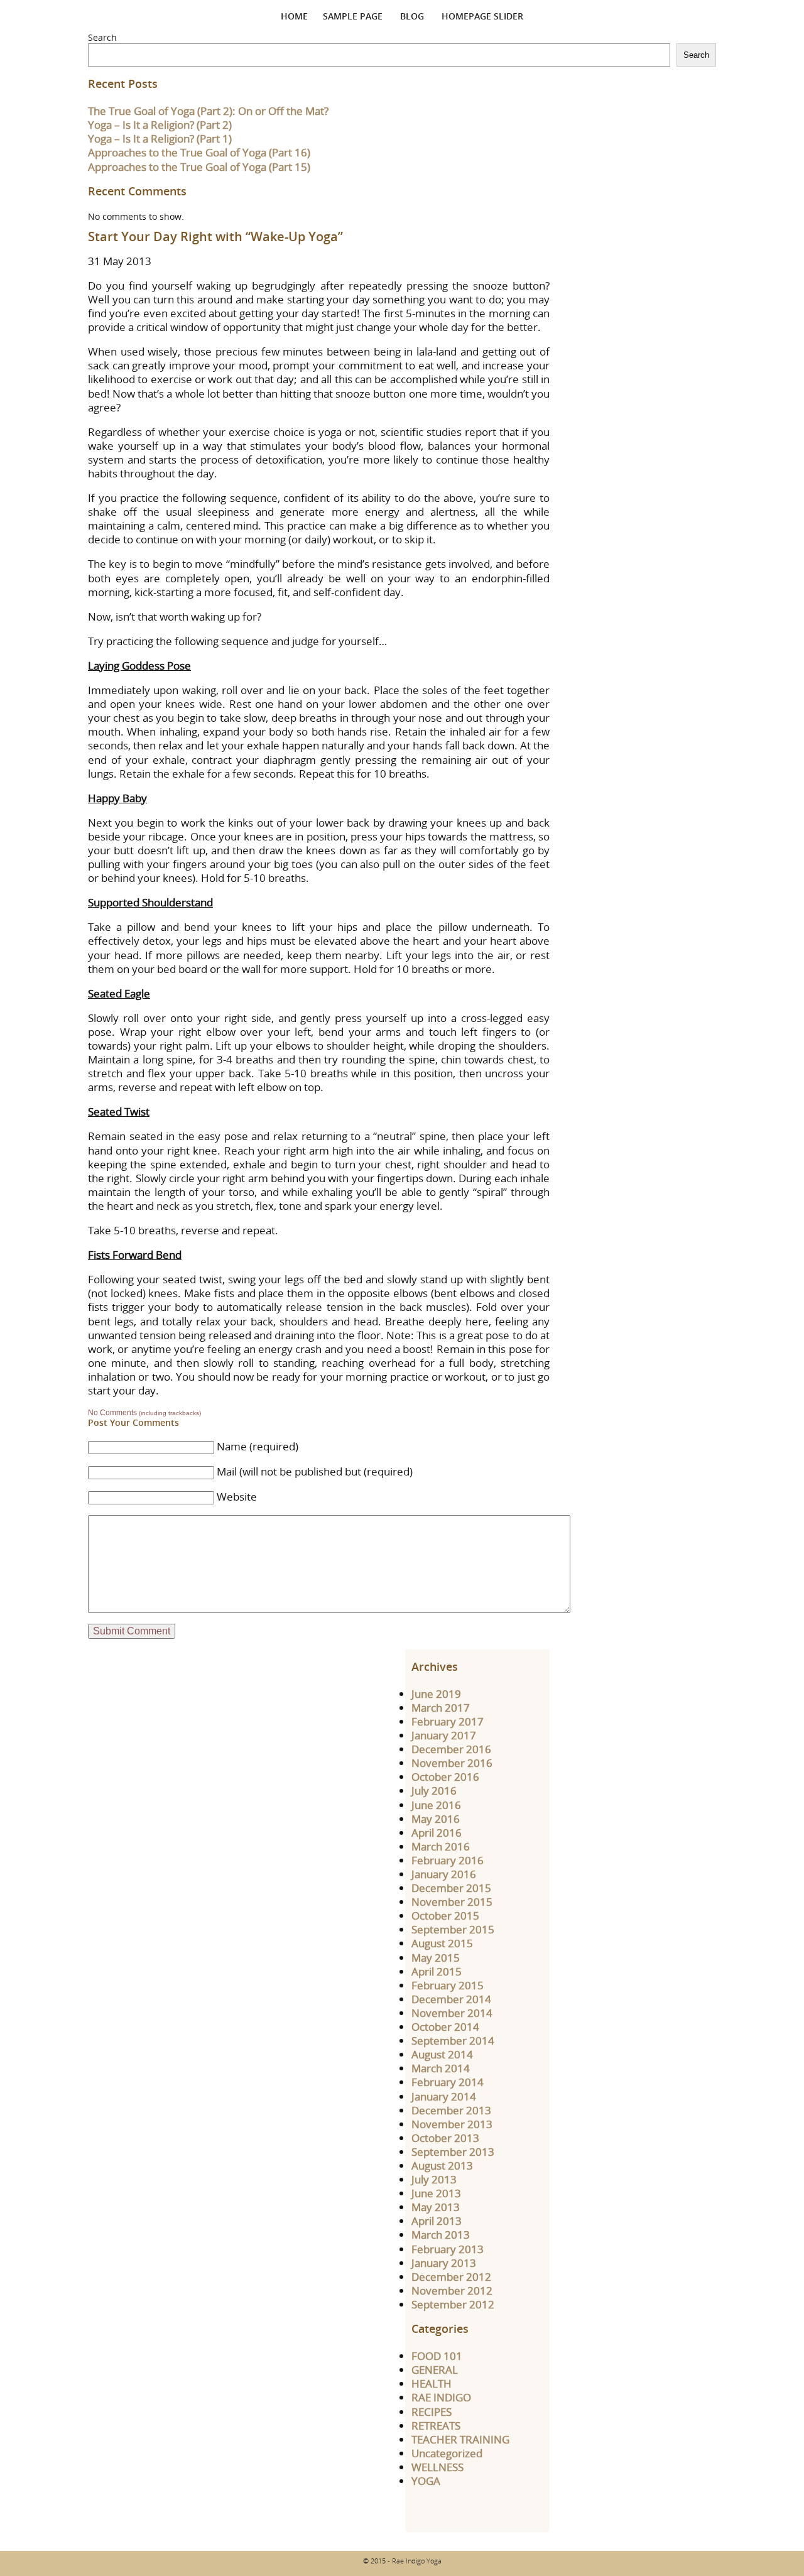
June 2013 (436, 2193)
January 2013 (444, 2263)
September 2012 (453, 2304)
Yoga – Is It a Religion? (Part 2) (160, 125)
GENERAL (435, 2370)
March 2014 (441, 2068)
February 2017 (448, 1721)
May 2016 (436, 1819)
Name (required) (258, 1446)
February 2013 (448, 2249)
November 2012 (452, 2291)
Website (237, 1497)
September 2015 (453, 1929)
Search (102, 37)
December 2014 (451, 1999)
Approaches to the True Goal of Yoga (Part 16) (199, 152)
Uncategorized (447, 2453)
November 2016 (452, 1763)
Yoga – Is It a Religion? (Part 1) (160, 139)
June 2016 (436, 1805)
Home (294, 16)
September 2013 (453, 2152)
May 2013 (436, 2207)
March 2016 (441, 1846)
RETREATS (436, 2426)
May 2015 (436, 1958)
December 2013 (451, 2110)
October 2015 (445, 1916)
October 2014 (445, 2027)
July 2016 (434, 1791)
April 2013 (437, 2221)
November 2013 (452, 2124)
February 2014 (448, 2082)
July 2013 (434, 2179)
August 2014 (442, 2054)
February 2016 (448, 1860)
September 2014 (453, 2041)
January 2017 (444, 1735)
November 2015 (452, 1902)
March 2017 (441, 1708)
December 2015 (451, 1888)
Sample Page (353, 16)
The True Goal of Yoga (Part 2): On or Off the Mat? (208, 111)
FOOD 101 (437, 2356)
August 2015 (442, 1943)
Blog (412, 16)
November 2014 (452, 2013)
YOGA (426, 2481)
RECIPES (432, 2412)
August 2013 (442, 2166)
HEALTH (432, 2383)
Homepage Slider (482, 16)
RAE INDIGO (441, 2397)
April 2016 (437, 1833)
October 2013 (445, 2138)
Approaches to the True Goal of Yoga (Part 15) (199, 167)
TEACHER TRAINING (460, 2439)
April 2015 (437, 1971)
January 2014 (444, 2096)
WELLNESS (437, 2467)
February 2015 (448, 1985)
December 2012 (451, 2277)
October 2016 (445, 1777)
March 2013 (441, 2235)
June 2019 (436, 1694)
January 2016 (444, 1874)
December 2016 (451, 1749)
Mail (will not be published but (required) (315, 1471)
